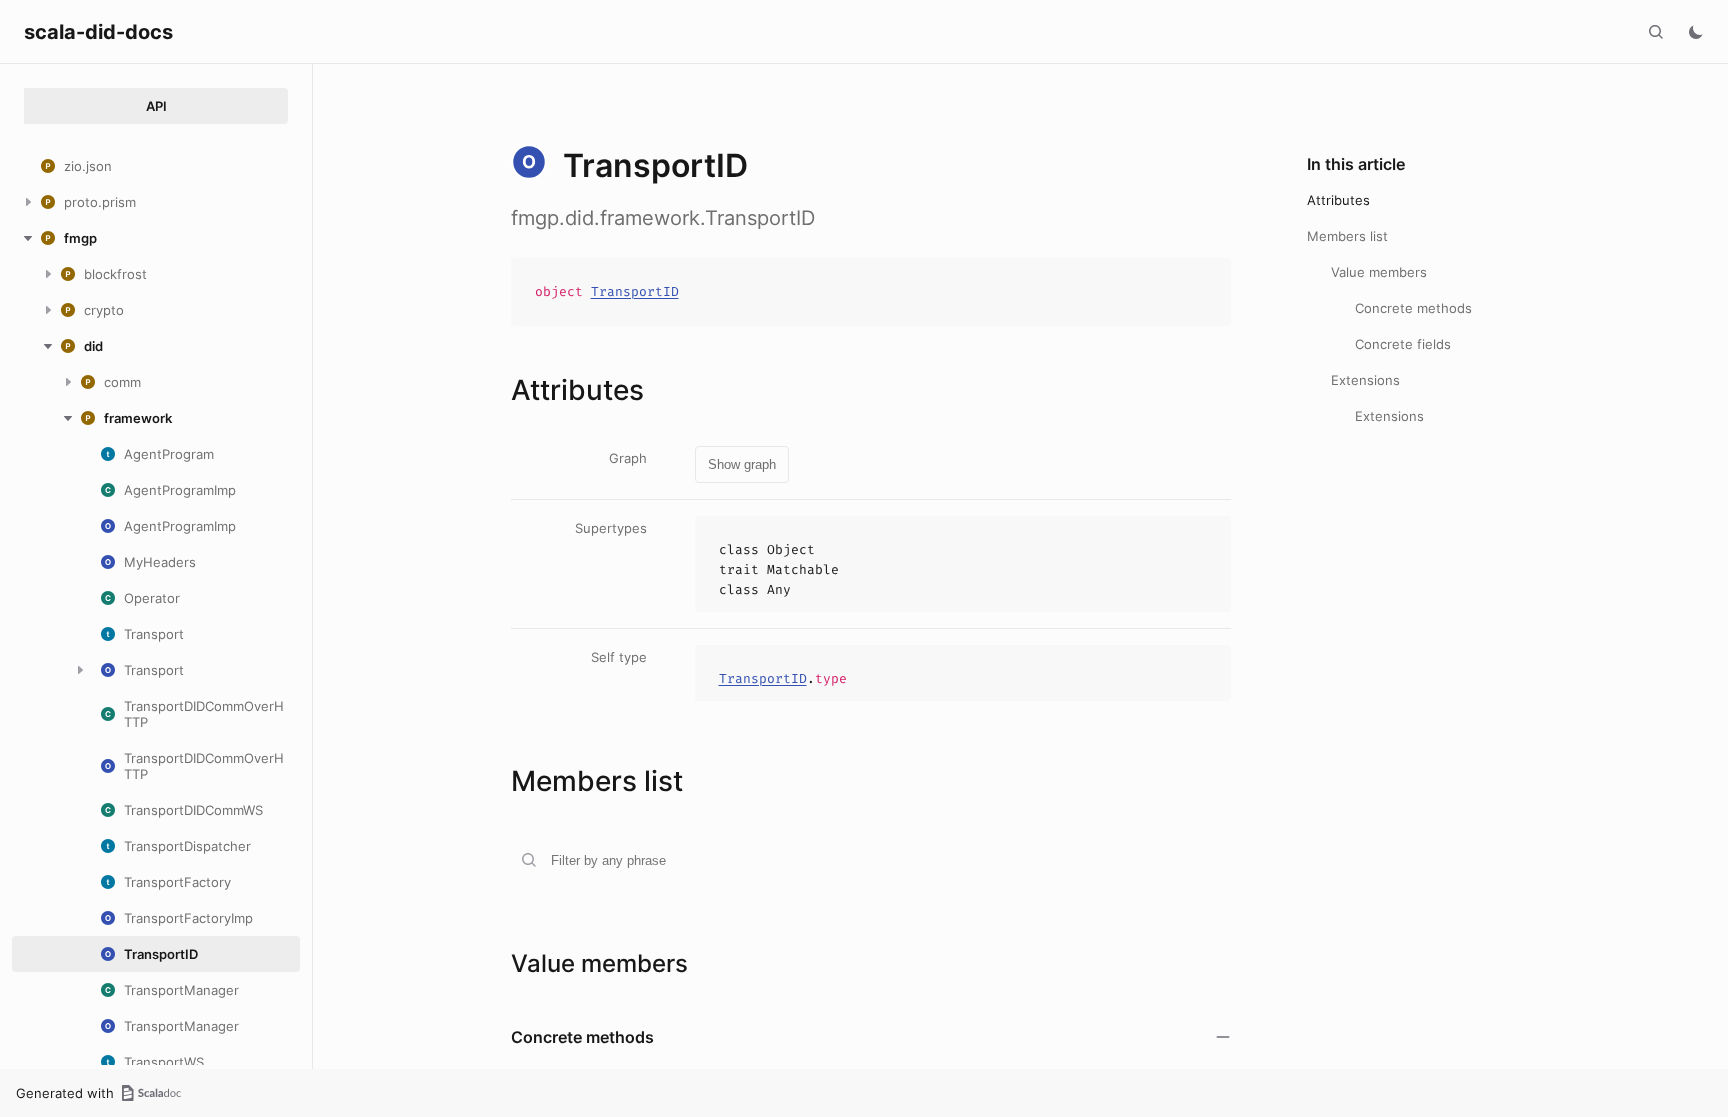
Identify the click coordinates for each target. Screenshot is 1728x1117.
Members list (1347, 236)
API (156, 106)
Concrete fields (1403, 344)
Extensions (1365, 380)
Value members (1379, 272)
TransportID (635, 291)
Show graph (742, 464)
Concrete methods (1413, 308)
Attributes (1338, 200)
